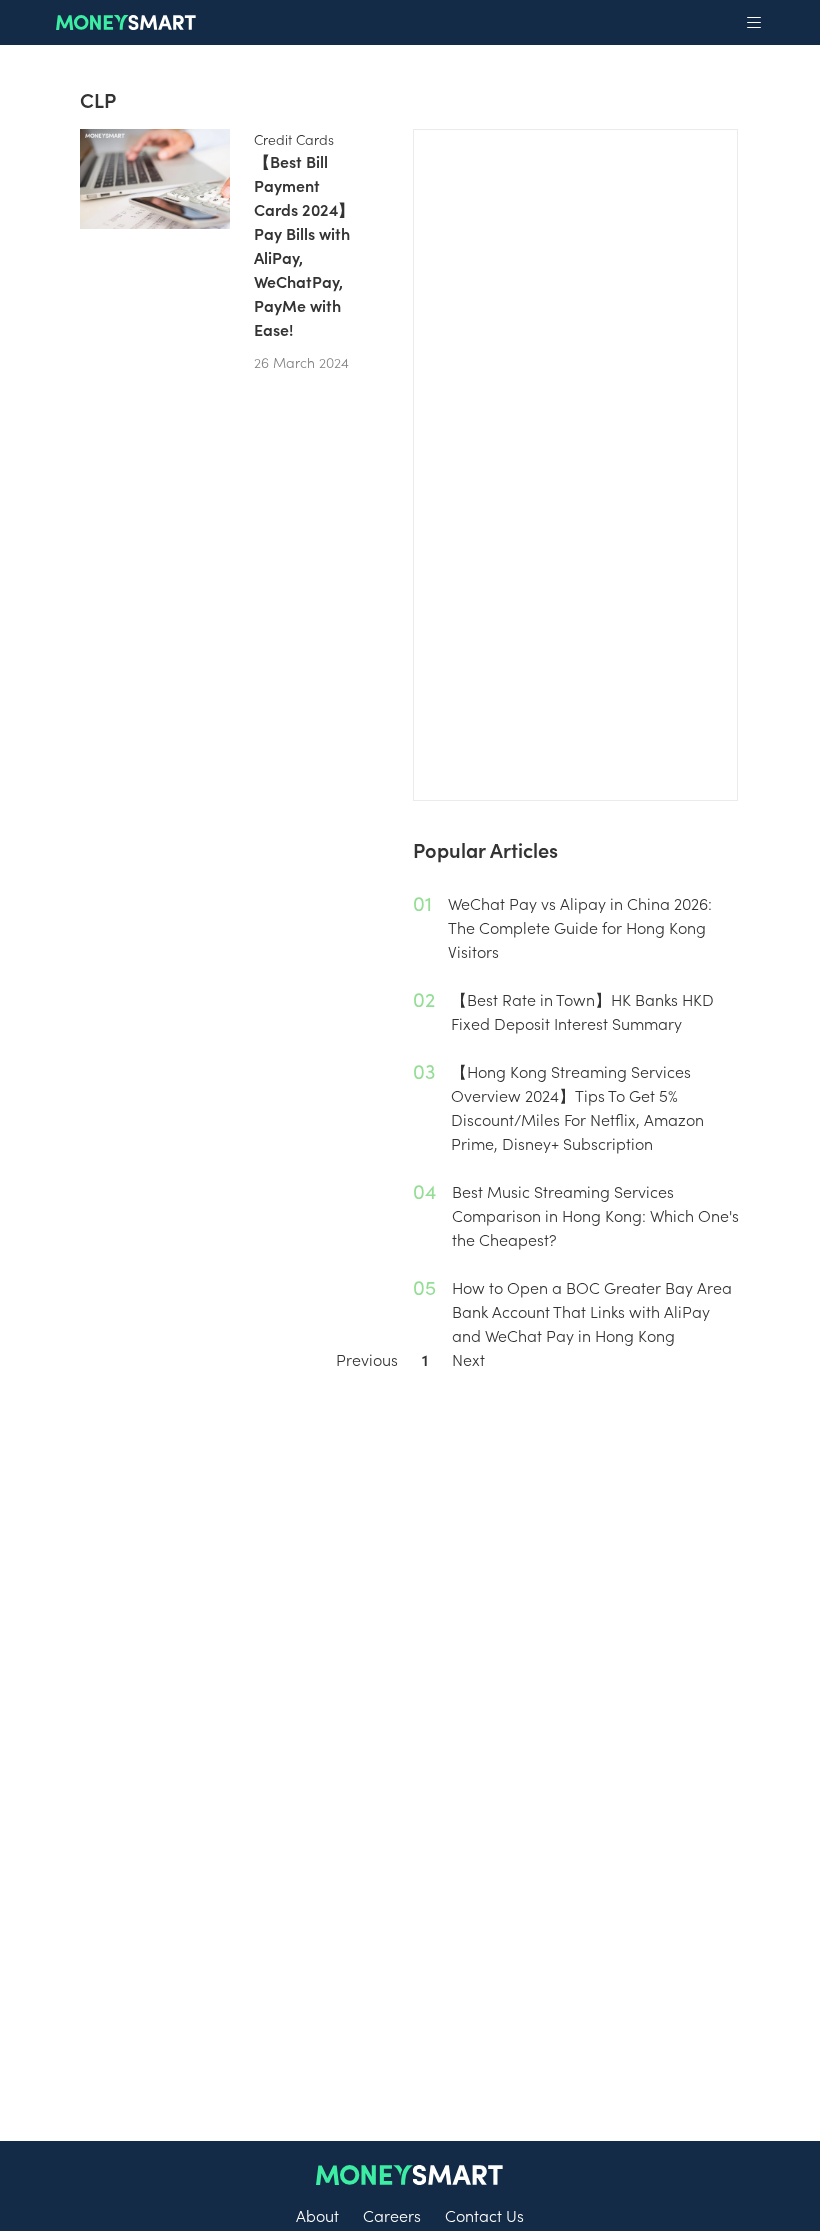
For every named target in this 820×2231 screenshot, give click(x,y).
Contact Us (484, 2215)
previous (367, 1359)
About (317, 2215)
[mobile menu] (754, 23)
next (468, 1359)
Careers (392, 2215)
